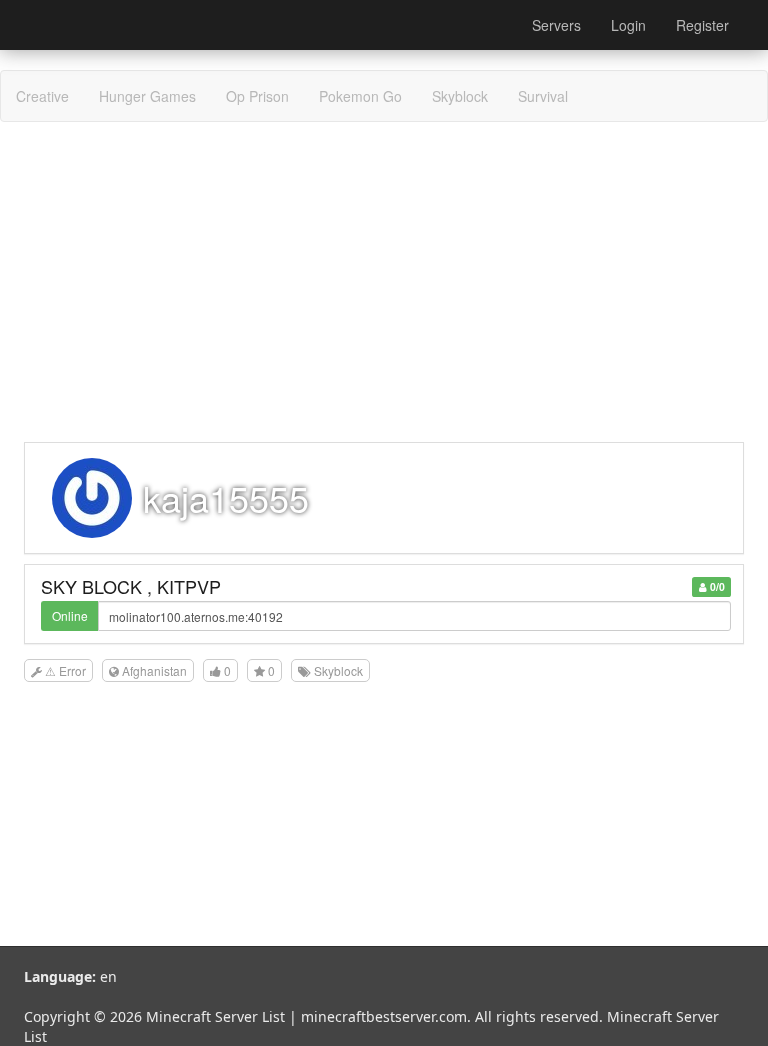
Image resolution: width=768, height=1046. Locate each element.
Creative (42, 96)
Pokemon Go (360, 96)
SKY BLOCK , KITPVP (131, 586)
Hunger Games (147, 96)
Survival (543, 96)
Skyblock (460, 96)
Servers (556, 25)
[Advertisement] (384, 282)
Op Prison (257, 96)
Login (628, 25)
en (108, 976)
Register (702, 25)
